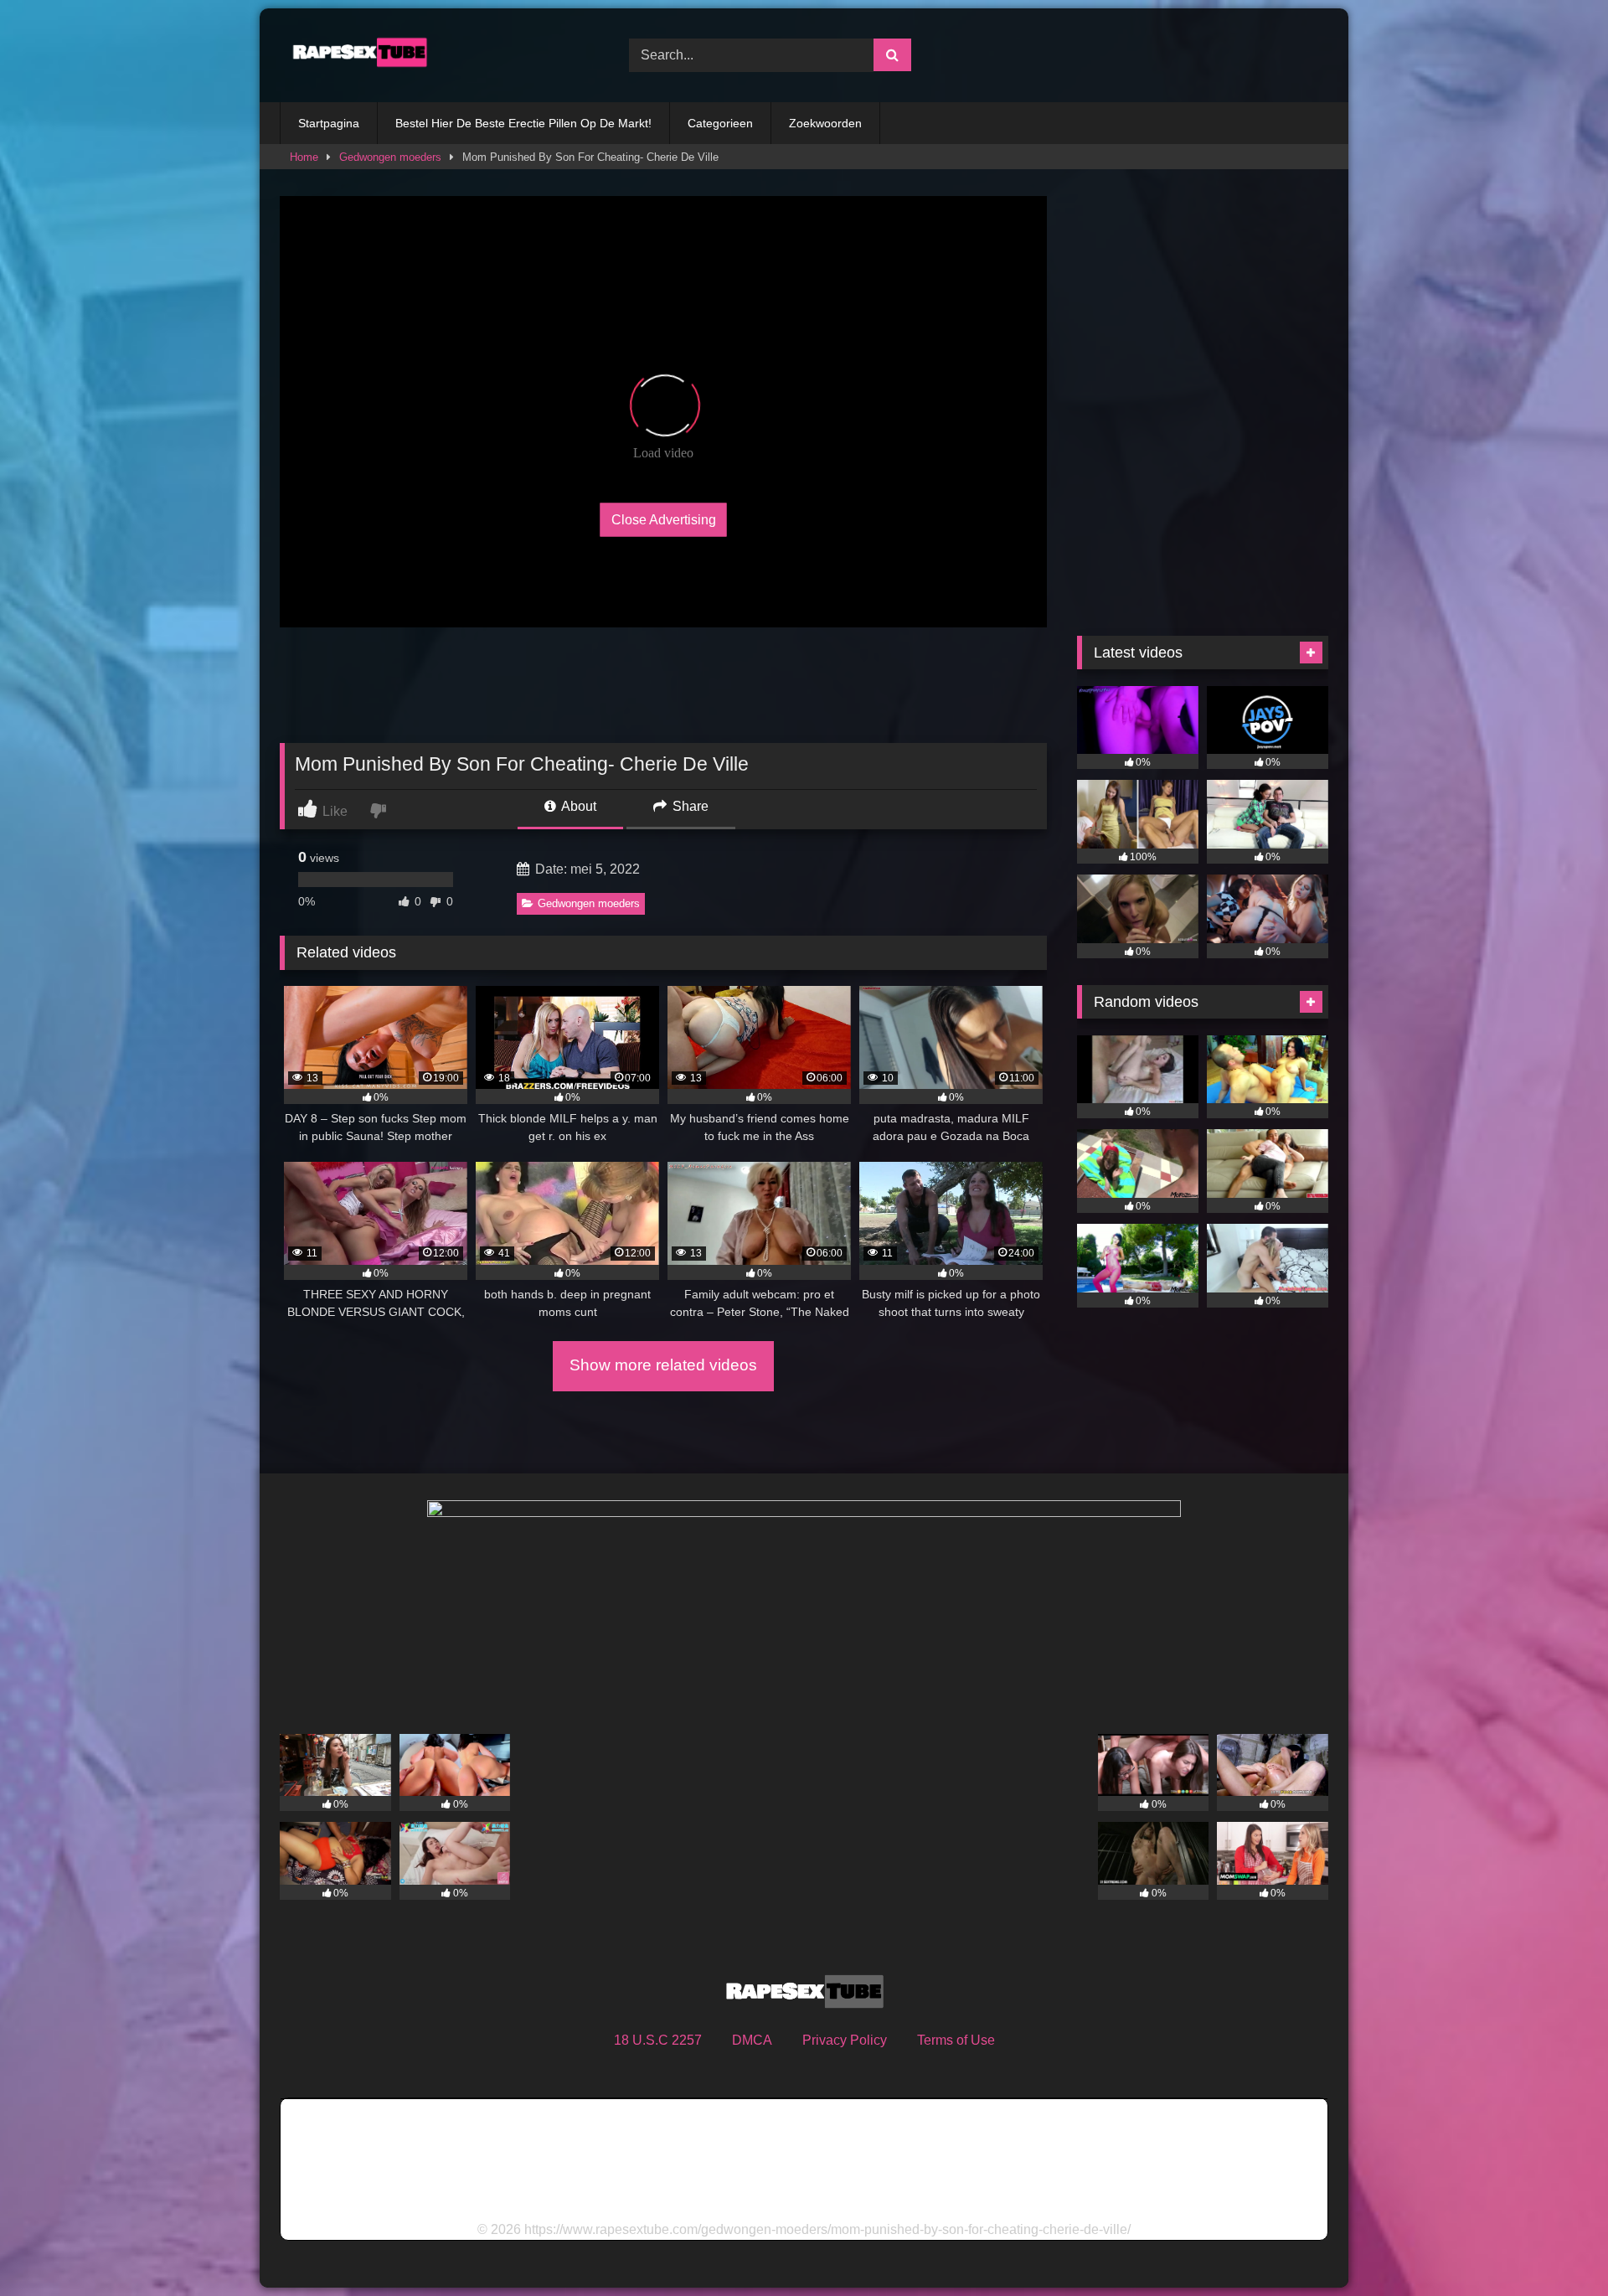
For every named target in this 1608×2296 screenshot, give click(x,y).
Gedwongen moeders (390, 157)
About (577, 806)
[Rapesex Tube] (355, 55)
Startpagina (329, 123)
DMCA (752, 2040)
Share (689, 806)
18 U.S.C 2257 (658, 2040)
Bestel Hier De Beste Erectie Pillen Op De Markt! (523, 123)
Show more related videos (663, 1365)
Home (304, 157)
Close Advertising (664, 519)
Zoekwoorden (825, 123)
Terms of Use (956, 2040)
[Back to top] (1556, 2246)
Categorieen (720, 123)
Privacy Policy (845, 2040)
